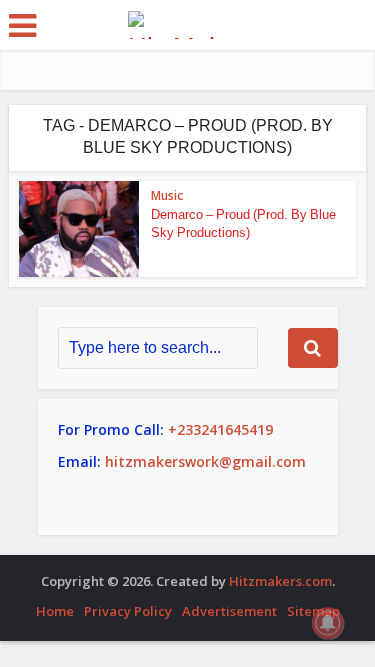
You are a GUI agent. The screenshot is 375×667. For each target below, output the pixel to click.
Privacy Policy (128, 611)
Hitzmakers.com (280, 581)
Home (55, 611)
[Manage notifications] (328, 623)
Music (167, 195)
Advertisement (229, 611)
